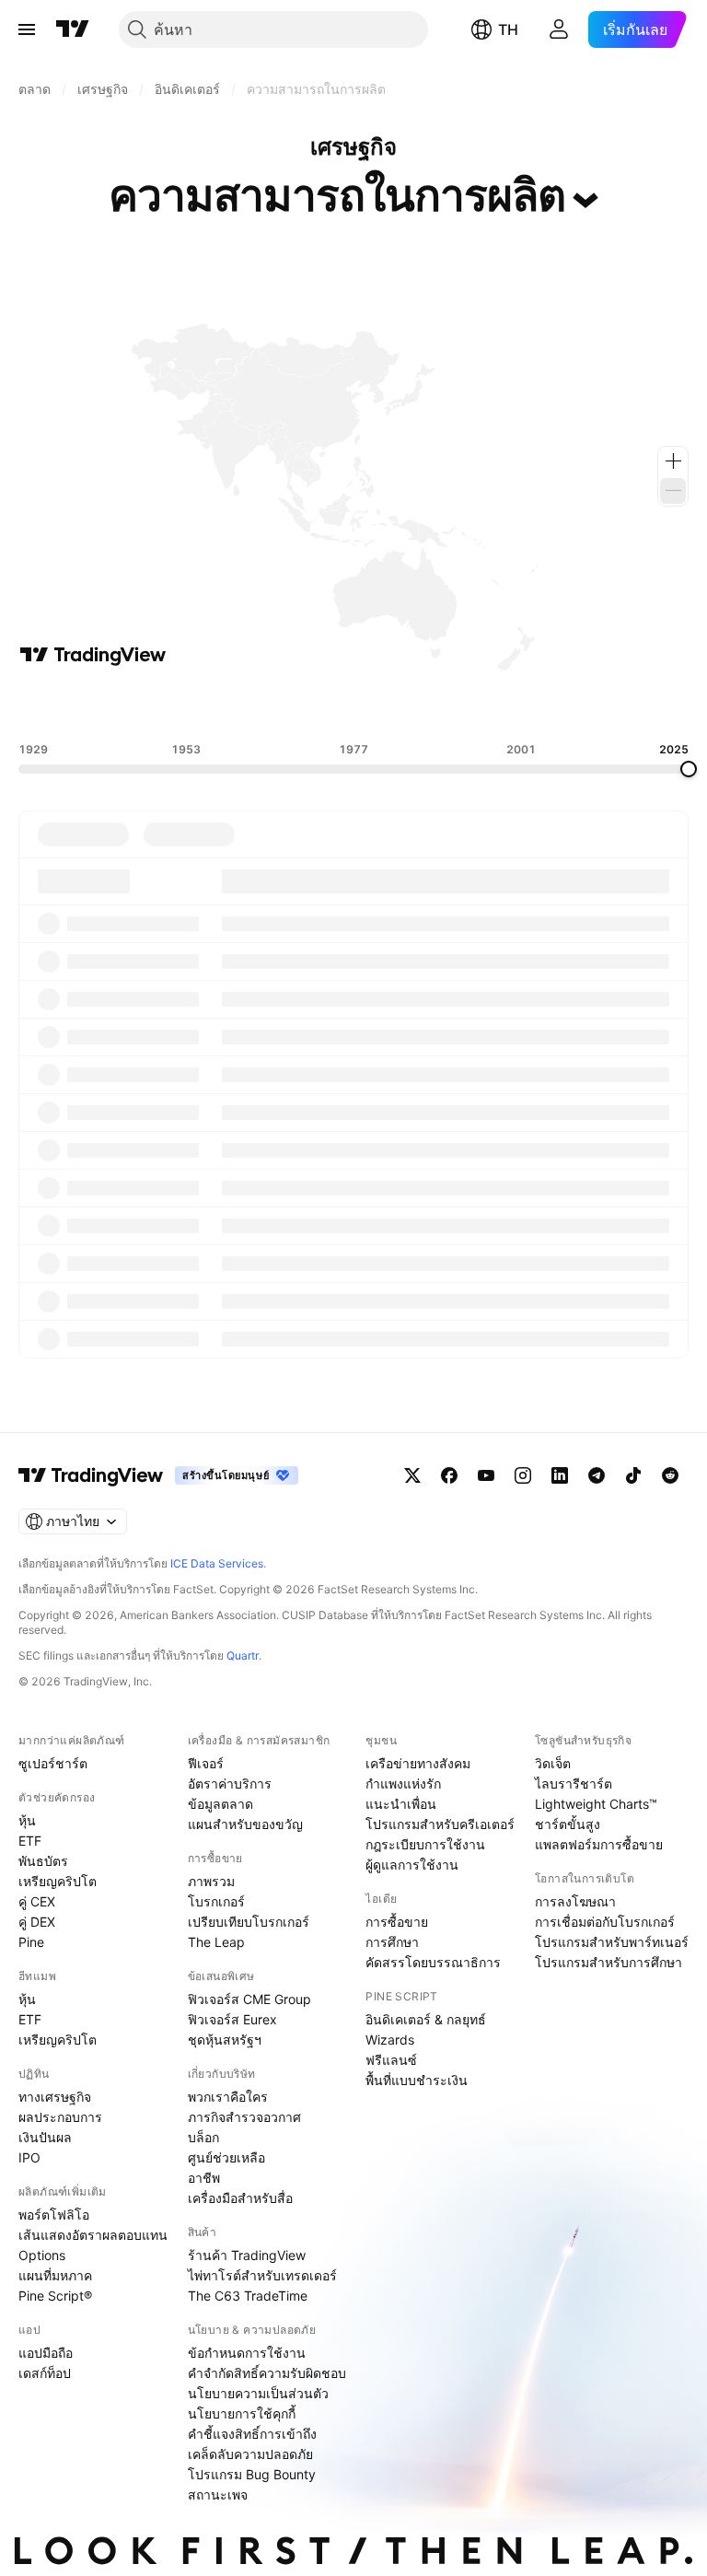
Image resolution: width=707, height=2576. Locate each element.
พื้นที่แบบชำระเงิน (417, 2080)
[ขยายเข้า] (673, 461)
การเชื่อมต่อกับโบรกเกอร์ (605, 1922)
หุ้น (27, 1820)
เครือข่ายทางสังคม (418, 1763)
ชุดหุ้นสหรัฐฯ (225, 2040)
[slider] (689, 769)
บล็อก (203, 2137)
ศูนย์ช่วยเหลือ (226, 2157)
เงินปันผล (45, 2137)
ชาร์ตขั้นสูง (568, 1824)
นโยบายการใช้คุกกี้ (242, 2413)
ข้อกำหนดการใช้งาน (247, 2353)
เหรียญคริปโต (58, 1881)
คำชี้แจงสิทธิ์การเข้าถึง (252, 2434)
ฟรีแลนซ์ (391, 2060)
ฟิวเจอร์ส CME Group (249, 1999)
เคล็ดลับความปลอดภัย (250, 2454)
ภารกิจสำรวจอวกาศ (244, 2117)
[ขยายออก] (673, 491)
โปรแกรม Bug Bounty (252, 2474)
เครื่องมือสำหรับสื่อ (240, 2198)
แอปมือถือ (46, 2353)
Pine (31, 1942)
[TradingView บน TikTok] (633, 1475)
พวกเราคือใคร (228, 2097)
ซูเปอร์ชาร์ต (53, 1763)
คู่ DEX (37, 1922)
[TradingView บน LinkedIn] (560, 1475)
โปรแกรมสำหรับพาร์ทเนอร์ (612, 1942)
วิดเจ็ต (553, 1763)
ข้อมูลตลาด (220, 1804)
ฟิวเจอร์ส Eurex (232, 2019)
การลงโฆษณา (575, 1901)
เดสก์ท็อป (45, 2373)
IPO (29, 2157)
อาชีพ (204, 2178)
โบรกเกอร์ (216, 1901)
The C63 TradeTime (248, 2296)
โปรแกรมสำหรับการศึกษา (608, 1962)
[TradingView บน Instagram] (523, 1475)
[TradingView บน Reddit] (670, 1475)
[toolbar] (353, 705)
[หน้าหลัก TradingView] (73, 29)
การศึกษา (392, 1942)
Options (42, 2255)
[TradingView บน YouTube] (486, 1475)
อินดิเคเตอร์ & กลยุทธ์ (426, 2019)
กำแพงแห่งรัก (403, 1783)
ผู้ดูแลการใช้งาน (412, 1865)
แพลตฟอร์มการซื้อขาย (599, 1844)
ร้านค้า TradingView (247, 2255)
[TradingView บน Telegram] (597, 1475)
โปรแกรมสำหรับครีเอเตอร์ (440, 1824)
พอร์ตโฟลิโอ (54, 2215)
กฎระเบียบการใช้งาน (425, 1844)
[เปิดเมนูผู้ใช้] (27, 29)
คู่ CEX (37, 1901)
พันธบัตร (43, 1861)
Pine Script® (55, 2296)
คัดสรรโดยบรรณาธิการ (433, 1962)
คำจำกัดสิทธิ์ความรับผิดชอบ (267, 2373)
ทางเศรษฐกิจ (55, 2097)
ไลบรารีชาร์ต (574, 1783)
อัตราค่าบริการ (230, 1783)
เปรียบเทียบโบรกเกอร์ (249, 1922)
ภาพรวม (211, 1881)
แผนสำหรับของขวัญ (245, 1824)
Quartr (243, 1655)
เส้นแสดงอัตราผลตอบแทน (93, 2235)
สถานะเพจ (218, 2494)
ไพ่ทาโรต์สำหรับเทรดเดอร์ (262, 2275)
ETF (30, 1841)
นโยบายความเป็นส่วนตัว (258, 2393)
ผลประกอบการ (60, 2117)
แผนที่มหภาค (55, 2275)
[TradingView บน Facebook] (449, 1475)
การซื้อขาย (397, 1922)
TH (508, 29)
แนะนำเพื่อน (401, 1804)
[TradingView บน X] (412, 1475)
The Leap (216, 1942)
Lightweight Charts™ (596, 1804)
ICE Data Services (217, 1563)
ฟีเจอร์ (206, 1763)
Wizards (390, 2040)
